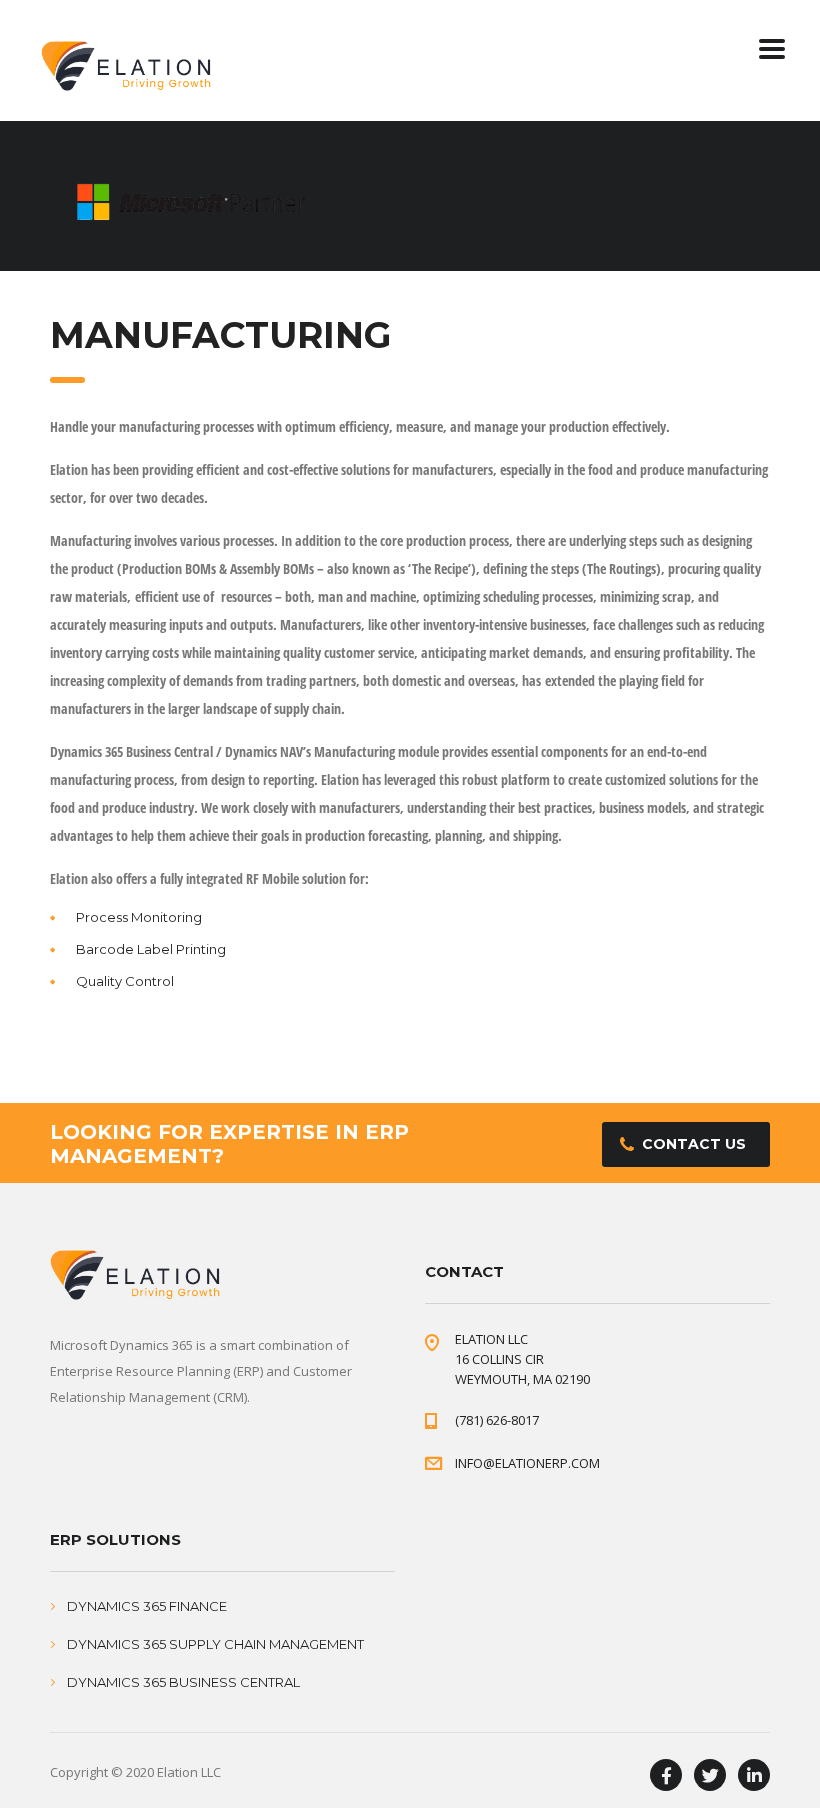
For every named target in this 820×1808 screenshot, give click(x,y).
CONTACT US (694, 1144)
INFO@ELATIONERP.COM (527, 1463)
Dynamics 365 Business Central (183, 1682)
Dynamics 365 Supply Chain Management (215, 1644)
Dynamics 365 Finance (147, 1606)
